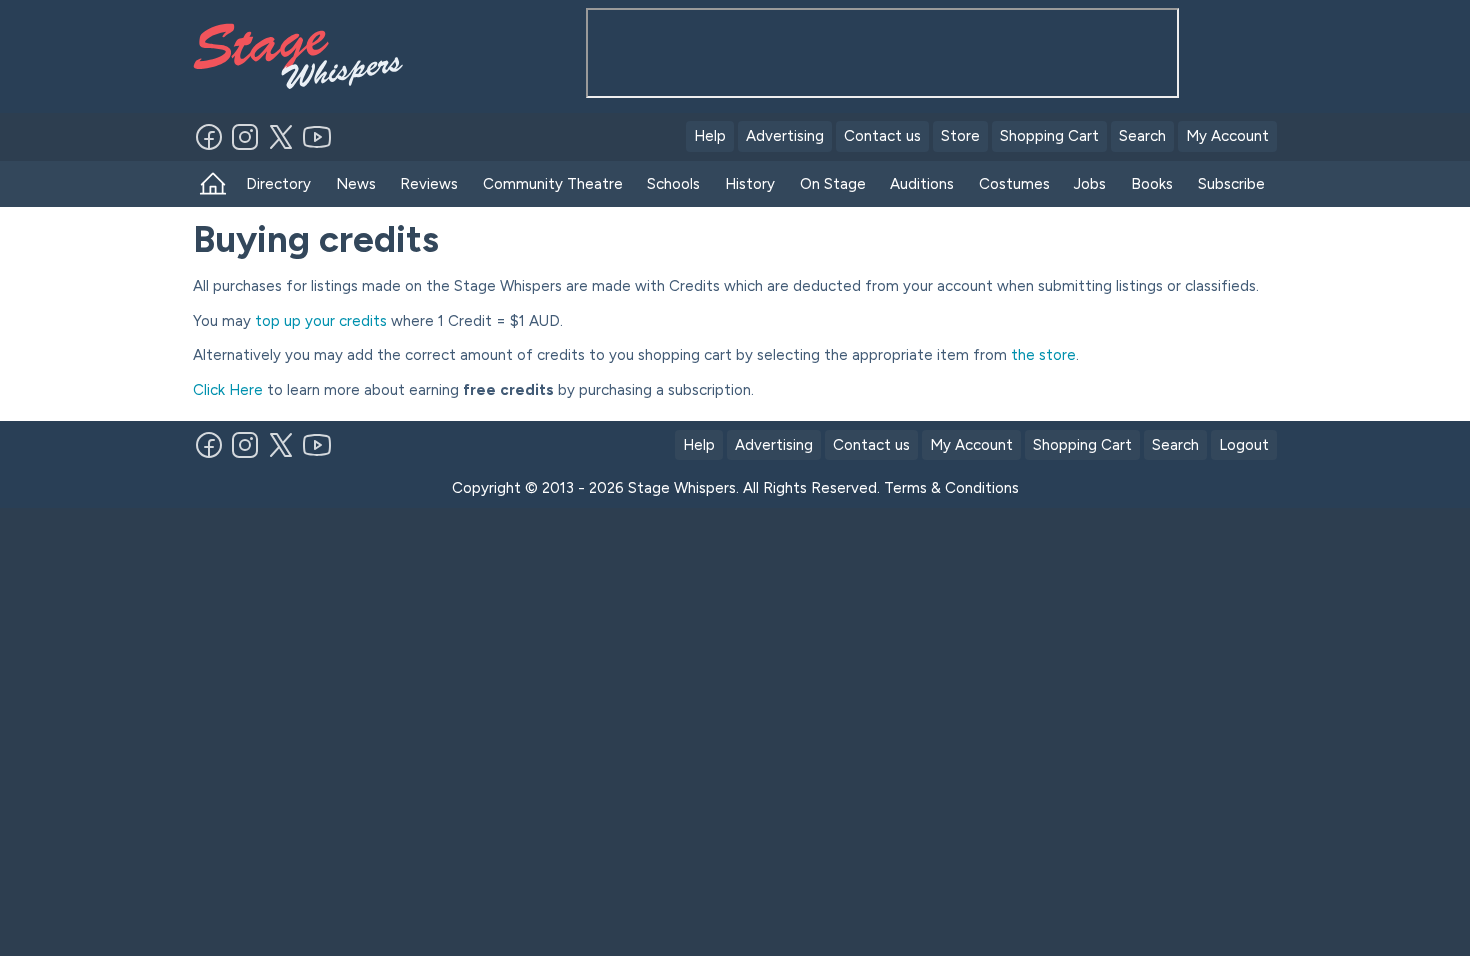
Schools (673, 184)
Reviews (429, 184)
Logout (1244, 445)
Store (960, 136)
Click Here (228, 390)
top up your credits (321, 321)
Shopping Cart (1049, 136)
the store (1043, 355)
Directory (278, 184)
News (356, 184)
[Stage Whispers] (307, 56)
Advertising (785, 136)
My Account (1227, 136)
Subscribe (1231, 184)
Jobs (1090, 184)
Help (710, 136)
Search (1142, 136)
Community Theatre (553, 184)
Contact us (882, 136)
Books (1152, 184)
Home (213, 184)
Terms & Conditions (951, 488)
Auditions (922, 184)
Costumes (1014, 184)
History (750, 184)
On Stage (833, 184)
